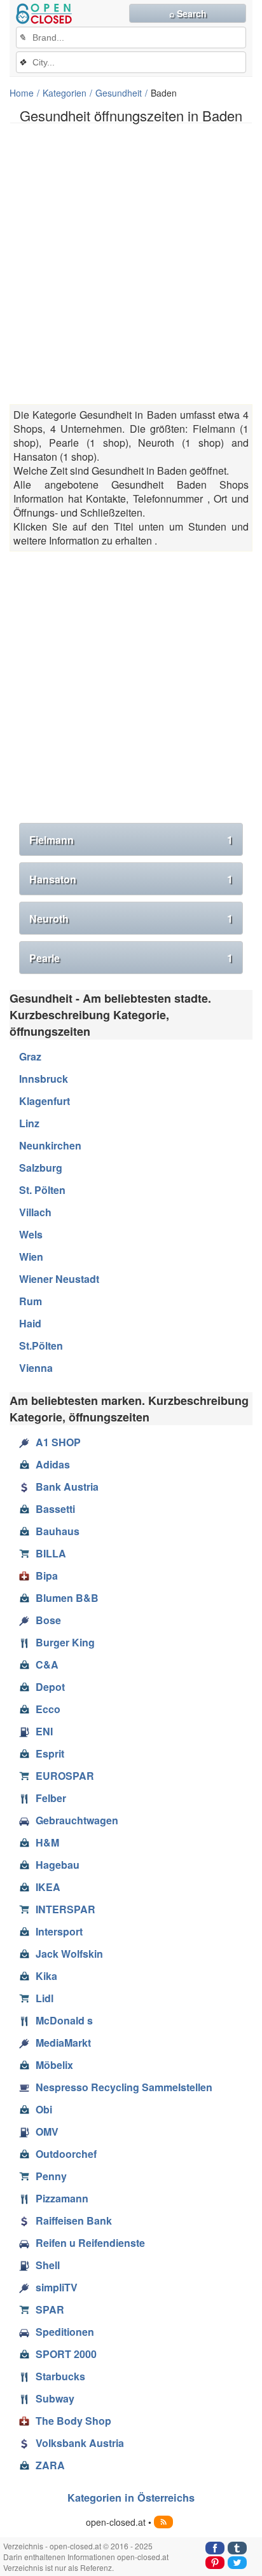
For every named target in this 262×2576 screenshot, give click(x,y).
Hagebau (58, 1865)
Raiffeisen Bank (74, 2220)
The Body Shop (73, 2421)
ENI (44, 1731)
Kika (46, 1976)
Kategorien (65, 93)
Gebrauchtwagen (77, 1820)
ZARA (50, 2465)
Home (22, 93)
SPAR (50, 2309)
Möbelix (54, 2065)
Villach (35, 1212)
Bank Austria (67, 1487)
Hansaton (131, 879)
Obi (44, 2109)
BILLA (51, 1553)
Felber (51, 1798)
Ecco (48, 1709)
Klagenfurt (45, 1101)
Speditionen (65, 2332)
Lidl (45, 1998)
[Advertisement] (131, 264)
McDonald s (64, 2020)
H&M (47, 1842)
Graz (30, 1056)
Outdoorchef (66, 2154)
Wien (31, 1257)
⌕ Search (188, 13)
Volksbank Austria (80, 2443)
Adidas (53, 1464)
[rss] (163, 2522)
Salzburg (41, 1168)
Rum (31, 1301)
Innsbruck (44, 1079)
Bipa (47, 1576)
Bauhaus (58, 1531)
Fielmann (131, 840)
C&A (47, 1664)
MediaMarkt (63, 2043)
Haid (30, 1323)
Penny (51, 2176)
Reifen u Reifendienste (90, 2243)
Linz (29, 1123)
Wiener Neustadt (59, 1279)
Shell (48, 2265)
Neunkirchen (50, 1145)
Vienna (36, 1368)
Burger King (65, 1642)
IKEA (48, 1887)
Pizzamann (62, 2198)
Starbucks (60, 2376)
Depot (50, 1687)
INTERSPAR (65, 1909)
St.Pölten (41, 1346)
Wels (31, 1234)
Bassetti (55, 1509)
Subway (55, 2398)
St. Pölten (42, 1190)
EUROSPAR (65, 1776)
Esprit (50, 1753)
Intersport (59, 1931)
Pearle (131, 958)
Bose (48, 1620)
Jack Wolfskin (69, 1954)
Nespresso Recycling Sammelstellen (124, 2087)
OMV (47, 2132)
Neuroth (131, 919)
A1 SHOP (58, 1442)
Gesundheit (119, 93)
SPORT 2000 (66, 2354)
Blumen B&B (67, 1598)
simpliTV (57, 2287)
